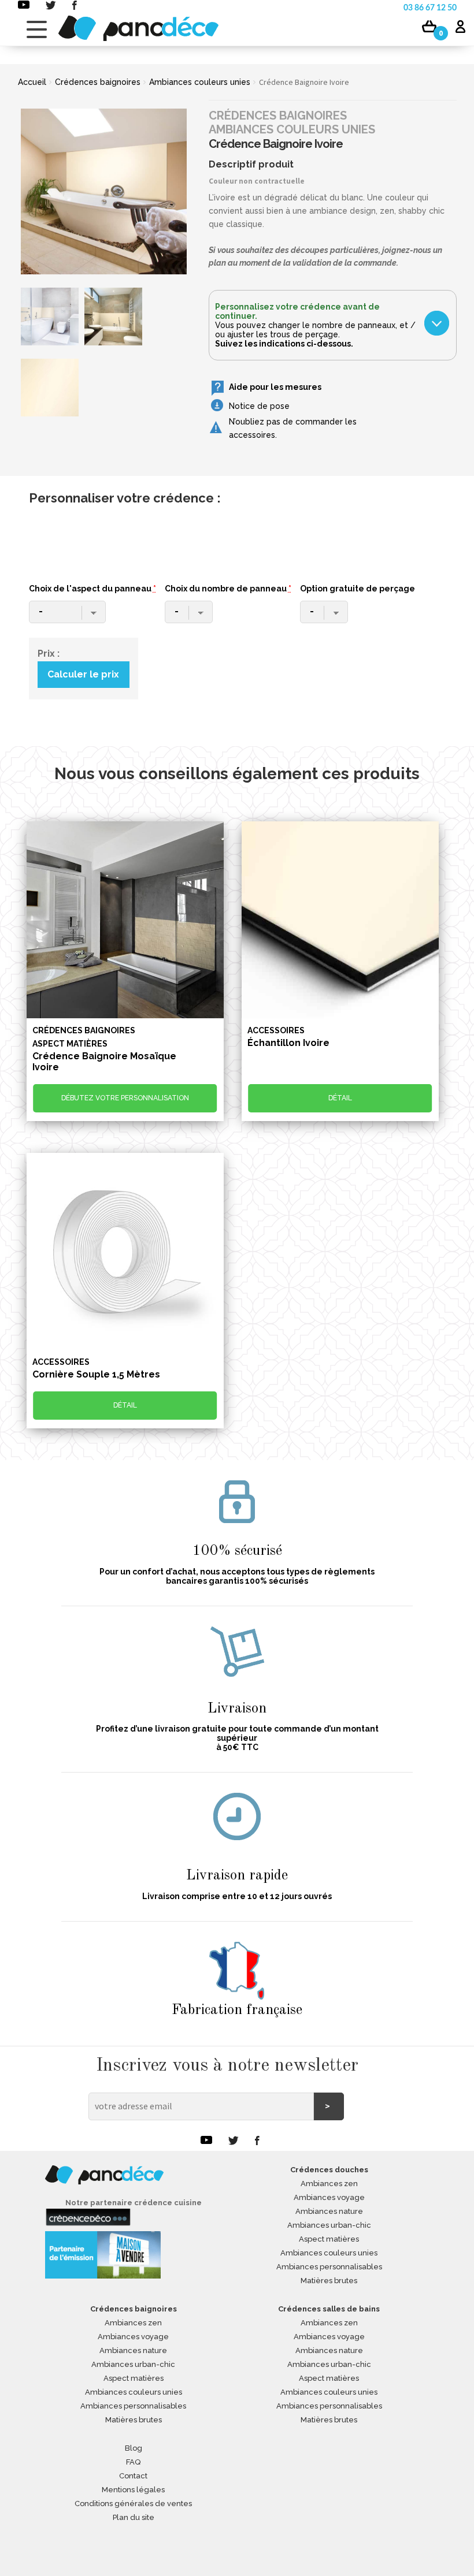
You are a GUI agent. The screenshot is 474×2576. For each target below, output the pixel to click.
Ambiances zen (329, 2184)
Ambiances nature (329, 2211)
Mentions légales (133, 2490)
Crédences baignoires (98, 82)
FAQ (133, 2462)
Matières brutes (329, 2281)
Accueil (32, 82)
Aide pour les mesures (275, 387)
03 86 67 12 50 (430, 8)
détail (340, 1098)
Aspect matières (329, 2239)
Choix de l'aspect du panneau (92, 589)
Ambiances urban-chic (329, 2225)
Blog (134, 2448)
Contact (133, 2476)
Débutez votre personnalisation (125, 1098)
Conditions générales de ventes (133, 2504)
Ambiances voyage (329, 2197)
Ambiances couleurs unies (200, 82)
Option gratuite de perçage (358, 589)
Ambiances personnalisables (329, 2267)
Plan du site (134, 2517)
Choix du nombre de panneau (228, 589)
